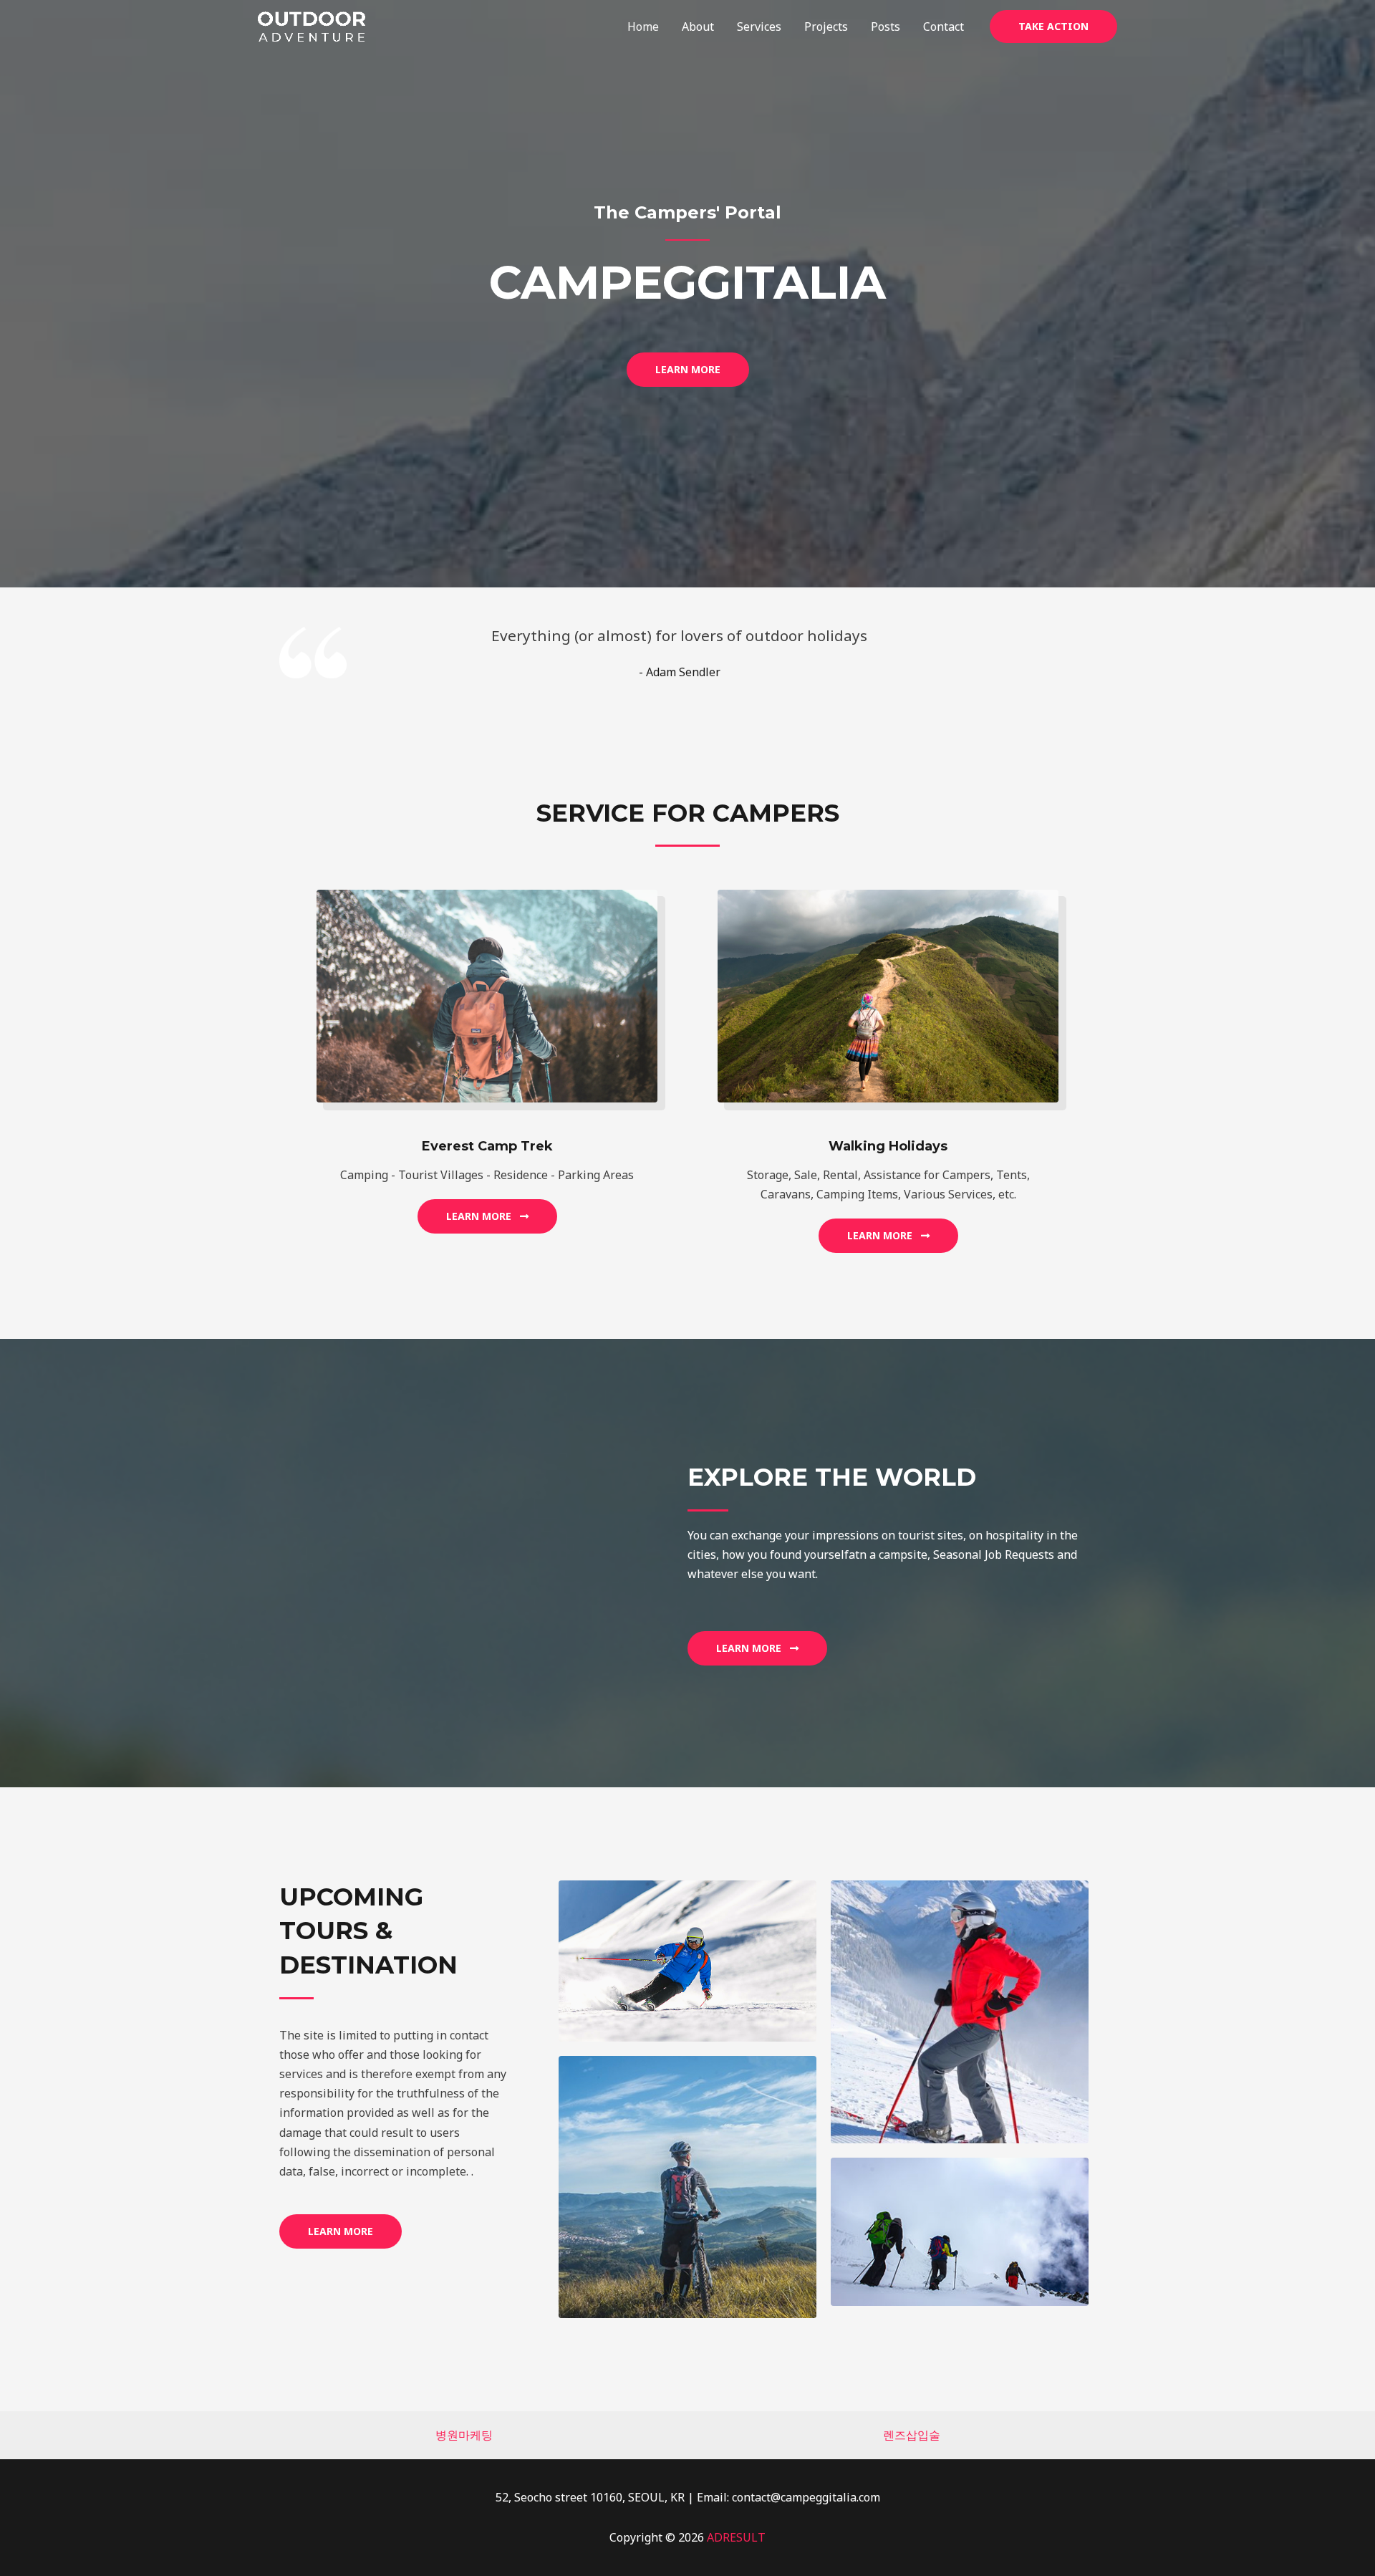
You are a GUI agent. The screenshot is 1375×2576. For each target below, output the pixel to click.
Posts (886, 27)
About (698, 27)
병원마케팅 (464, 2435)
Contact (944, 27)
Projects (826, 27)
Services (759, 27)
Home (643, 27)
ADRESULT (736, 2537)
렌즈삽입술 (912, 2435)
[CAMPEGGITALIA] (312, 25)
